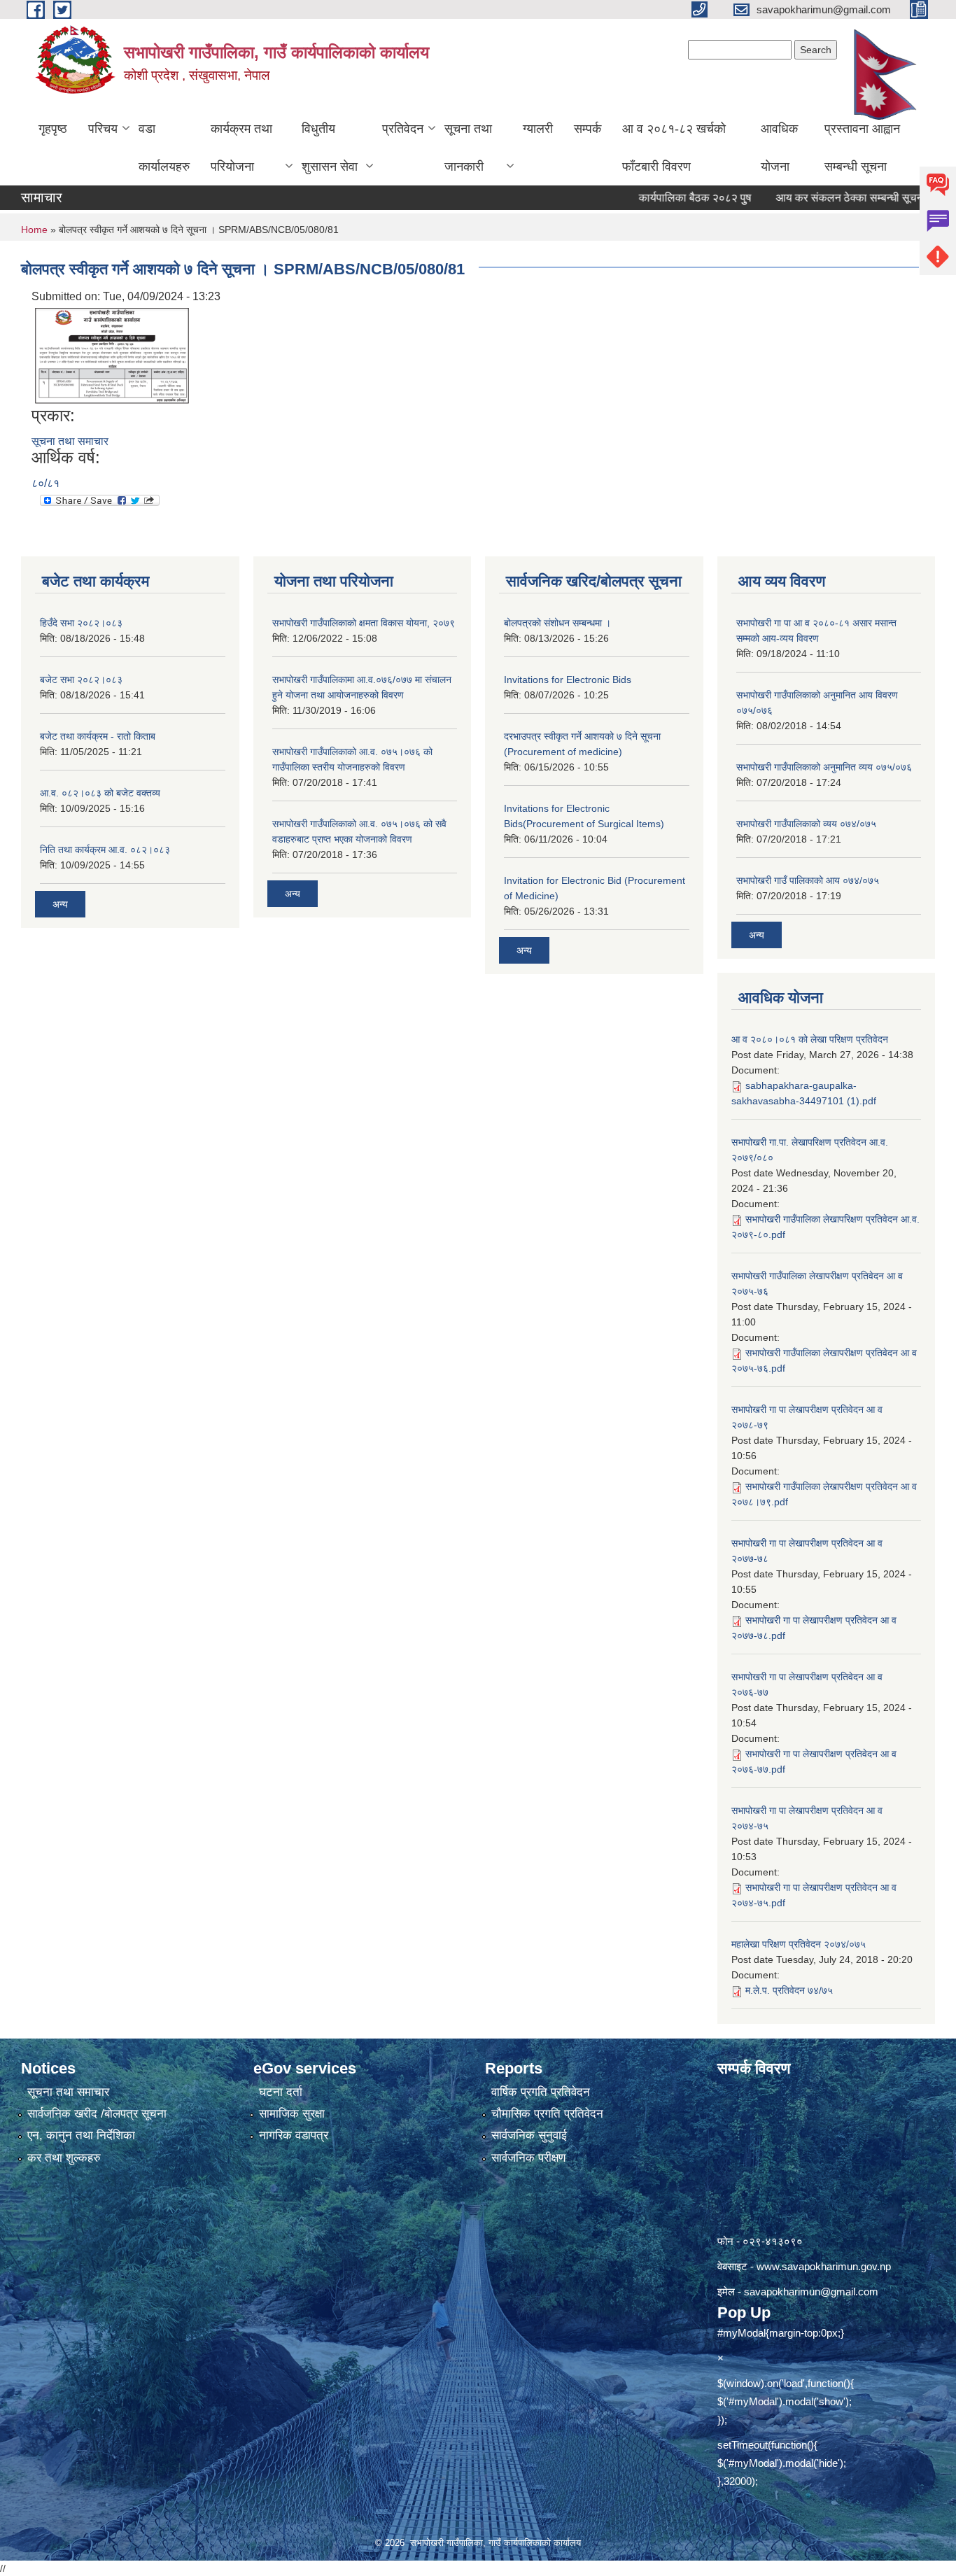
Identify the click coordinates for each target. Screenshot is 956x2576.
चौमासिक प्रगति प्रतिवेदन (547, 2114)
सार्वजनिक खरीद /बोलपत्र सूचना (97, 2114)
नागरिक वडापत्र (294, 2135)
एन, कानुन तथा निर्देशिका (81, 2135)
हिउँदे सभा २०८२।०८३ (81, 623)
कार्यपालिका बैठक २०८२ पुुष (658, 198)
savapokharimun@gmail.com (811, 2292)
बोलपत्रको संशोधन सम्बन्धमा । (557, 623)
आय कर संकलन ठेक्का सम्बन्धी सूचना (813, 198)
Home (34, 230)
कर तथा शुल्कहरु (64, 2158)
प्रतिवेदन (403, 129)
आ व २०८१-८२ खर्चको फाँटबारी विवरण (674, 148)
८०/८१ (45, 483)
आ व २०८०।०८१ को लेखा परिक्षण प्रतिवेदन (810, 1039)
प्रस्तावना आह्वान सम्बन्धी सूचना (862, 148)
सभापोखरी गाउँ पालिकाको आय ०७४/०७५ (808, 880)
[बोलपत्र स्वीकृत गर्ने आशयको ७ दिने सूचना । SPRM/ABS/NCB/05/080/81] (112, 354)
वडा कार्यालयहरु (164, 148)
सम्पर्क (588, 129)
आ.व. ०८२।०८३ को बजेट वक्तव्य (100, 793)
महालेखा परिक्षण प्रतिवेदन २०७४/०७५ (799, 1944)
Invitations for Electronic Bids (568, 680)
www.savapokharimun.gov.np (824, 2266)
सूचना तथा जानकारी (468, 148)
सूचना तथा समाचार (70, 441)
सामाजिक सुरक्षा (292, 2114)
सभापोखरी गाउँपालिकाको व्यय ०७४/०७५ (806, 824)
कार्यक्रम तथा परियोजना (241, 148)
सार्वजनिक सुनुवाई (529, 2135)
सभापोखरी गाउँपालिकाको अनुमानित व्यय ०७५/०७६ (824, 767)
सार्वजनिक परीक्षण (528, 2158)
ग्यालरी (538, 129)
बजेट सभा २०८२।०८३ (81, 680)
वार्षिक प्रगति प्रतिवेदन (541, 2092)
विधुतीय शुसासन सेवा (330, 148)
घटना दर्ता (281, 2092)
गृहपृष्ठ (53, 129)
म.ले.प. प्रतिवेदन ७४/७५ (789, 1990)
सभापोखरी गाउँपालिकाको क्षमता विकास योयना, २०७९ (364, 623)
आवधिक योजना (779, 148)
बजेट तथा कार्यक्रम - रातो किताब (98, 736)
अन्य (60, 904)
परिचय (103, 129)
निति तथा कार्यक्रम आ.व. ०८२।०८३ (105, 850)
